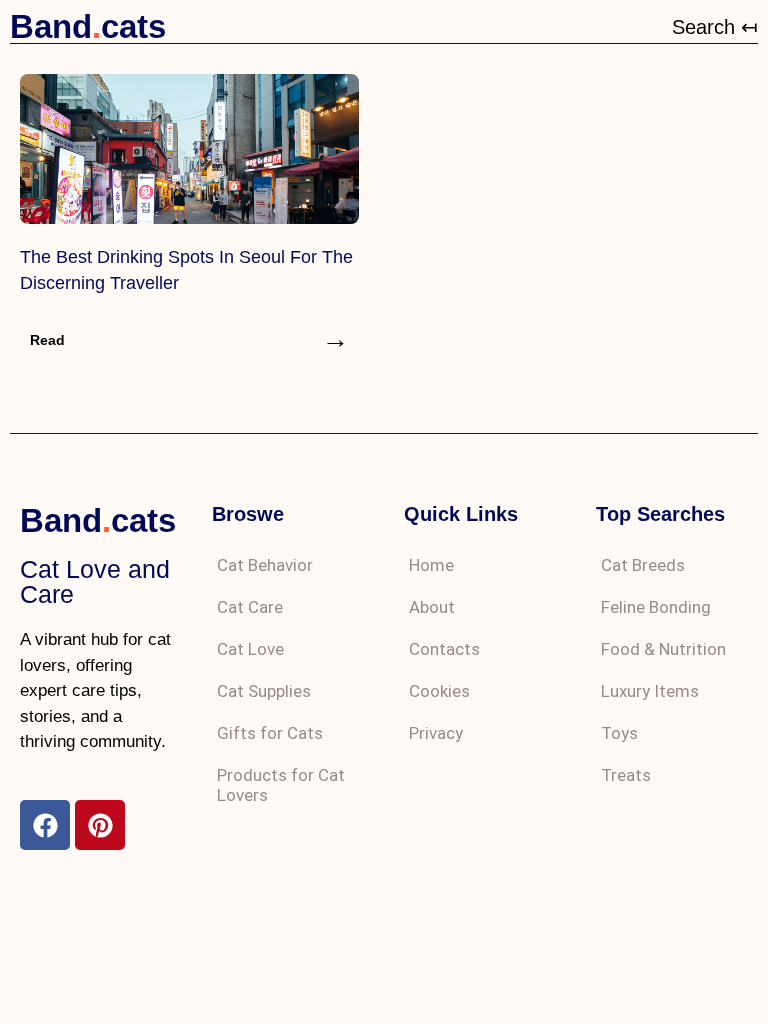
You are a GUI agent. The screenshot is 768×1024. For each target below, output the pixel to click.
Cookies (439, 691)
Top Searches (660, 514)
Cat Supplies (264, 691)
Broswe (248, 514)
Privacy (436, 733)
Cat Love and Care (95, 581)
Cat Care (250, 607)
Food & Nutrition (663, 649)
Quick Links (461, 514)
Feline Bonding (656, 607)
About (432, 607)
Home (431, 565)
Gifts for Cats (270, 733)
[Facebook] (45, 825)
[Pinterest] (100, 825)
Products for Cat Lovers (281, 785)
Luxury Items (650, 691)
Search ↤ (715, 27)
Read (47, 340)
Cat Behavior (265, 565)
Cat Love (250, 649)
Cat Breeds (643, 565)
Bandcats (88, 26)
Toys (619, 733)
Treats (626, 775)
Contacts (444, 649)
